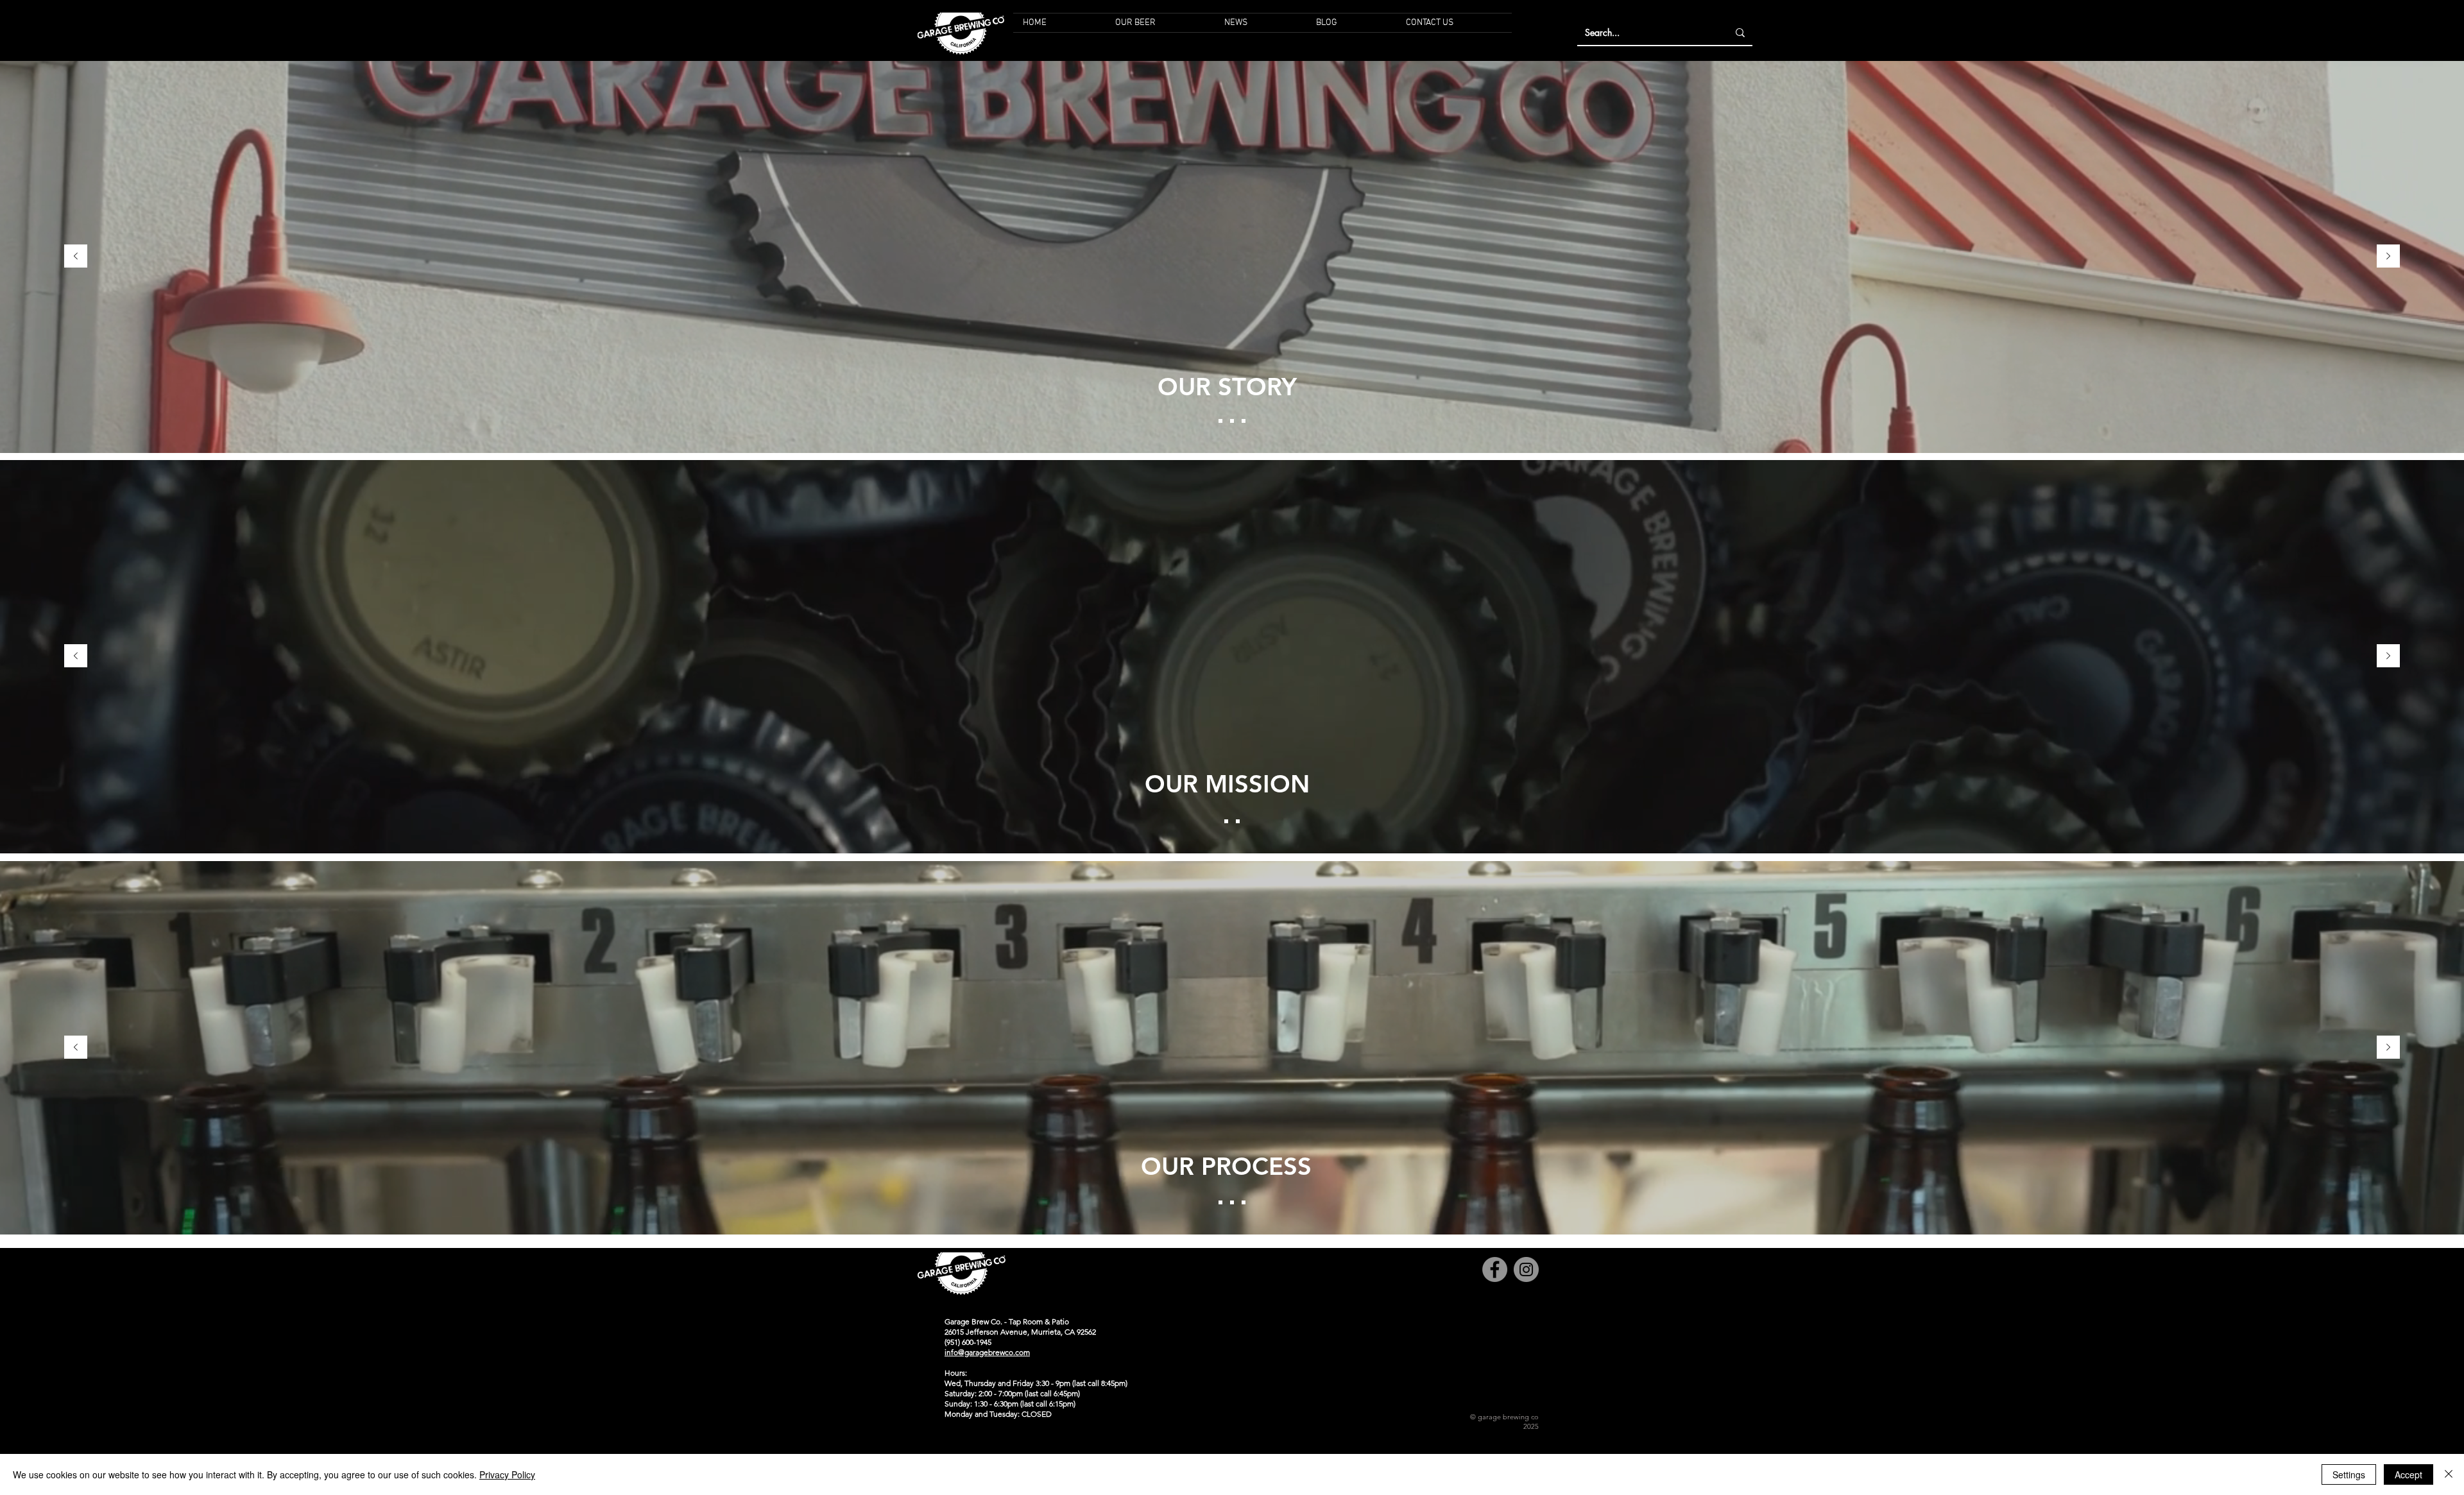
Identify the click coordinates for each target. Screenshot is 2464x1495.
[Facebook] (1495, 1269)
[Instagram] (1526, 1269)
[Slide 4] (1244, 1202)
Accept (2408, 1474)
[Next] (2388, 257)
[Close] (2449, 1474)
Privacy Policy (507, 1474)
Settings (2349, 1474)
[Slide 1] (1220, 421)
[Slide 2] (1232, 421)
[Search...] (1740, 33)
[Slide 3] (1244, 421)
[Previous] (76, 257)
